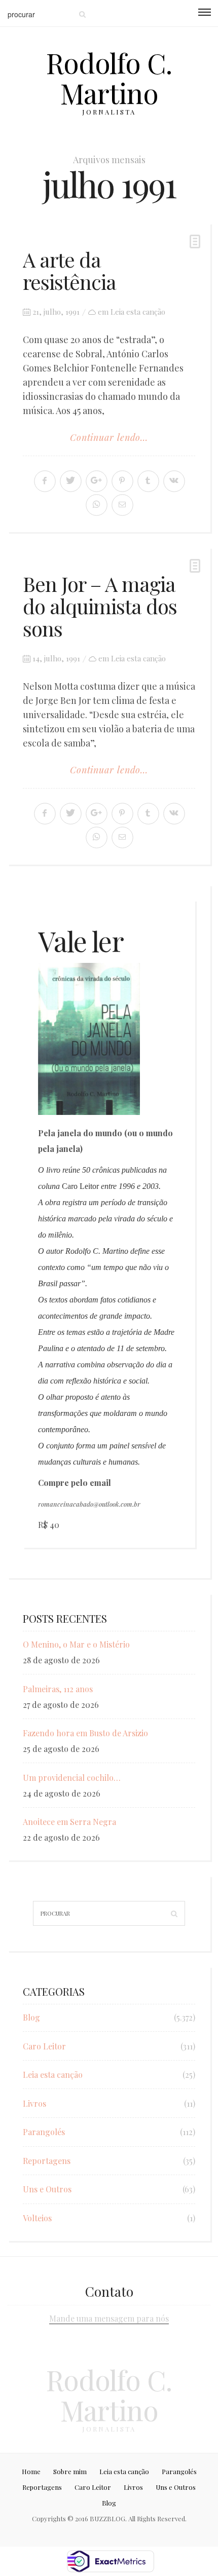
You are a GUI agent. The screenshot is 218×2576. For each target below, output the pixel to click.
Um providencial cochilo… (72, 1778)
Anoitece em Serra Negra (69, 1822)
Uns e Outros (47, 2189)
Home (31, 2471)
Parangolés (44, 2132)
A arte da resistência (69, 270)
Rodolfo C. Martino (109, 78)
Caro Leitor (44, 2046)
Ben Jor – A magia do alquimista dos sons (100, 606)
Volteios (37, 2218)
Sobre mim (70, 2471)
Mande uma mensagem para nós (109, 2318)
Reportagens (47, 2161)
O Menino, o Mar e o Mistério (76, 1644)
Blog (31, 2017)
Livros (34, 2103)
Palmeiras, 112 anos (58, 1689)
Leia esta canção (138, 312)
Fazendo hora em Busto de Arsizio (85, 1733)
